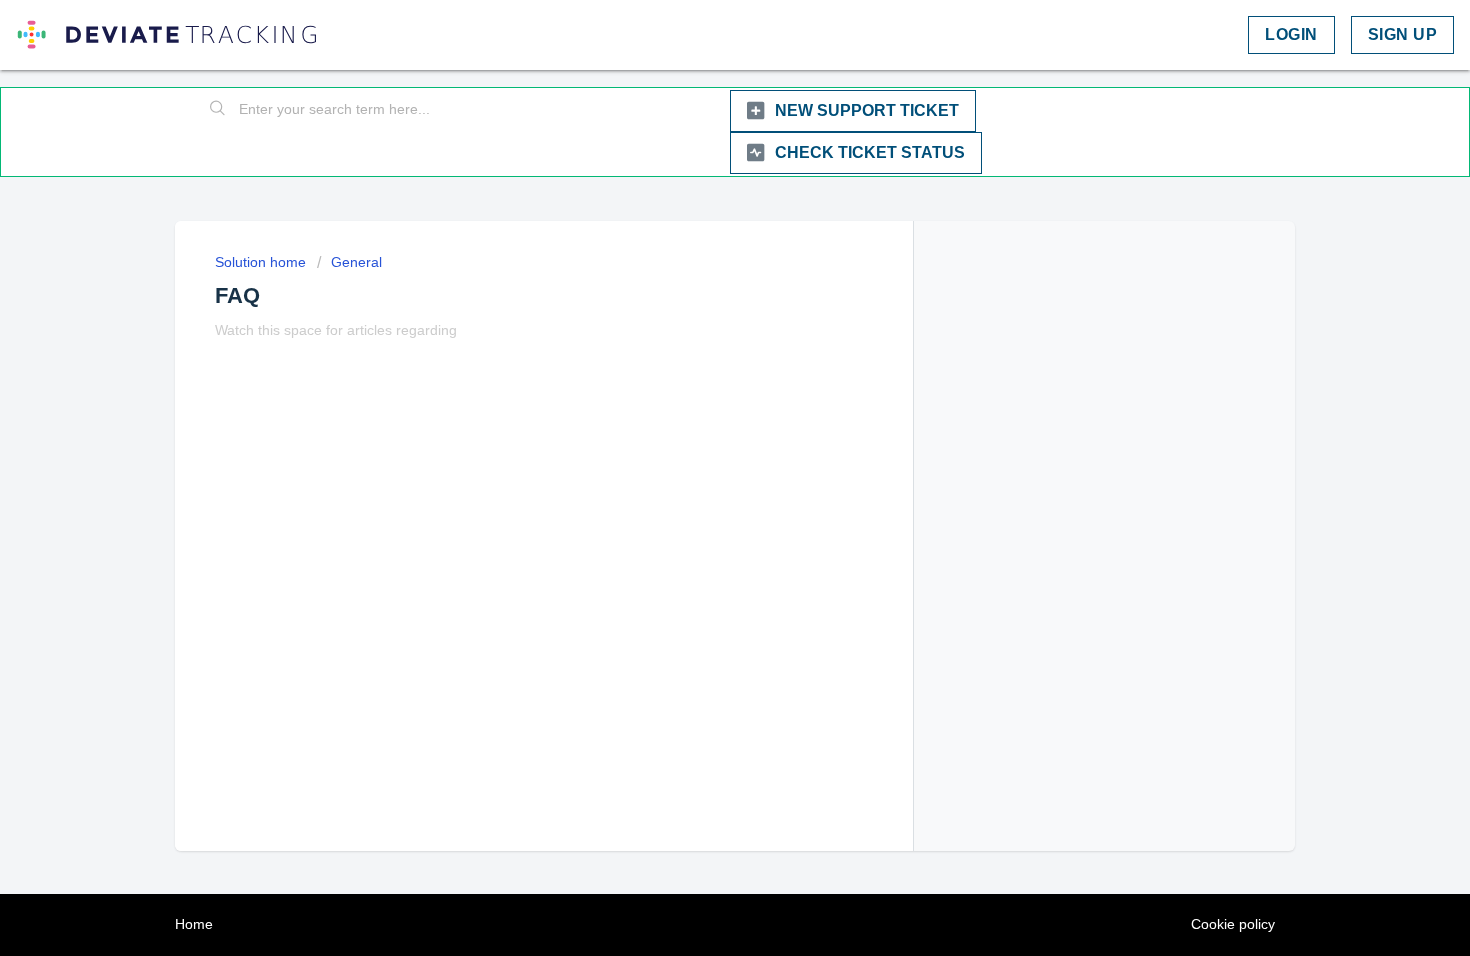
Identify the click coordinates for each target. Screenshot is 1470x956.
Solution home (262, 262)
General (356, 262)
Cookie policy (1233, 924)
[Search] (218, 110)
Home (194, 924)
